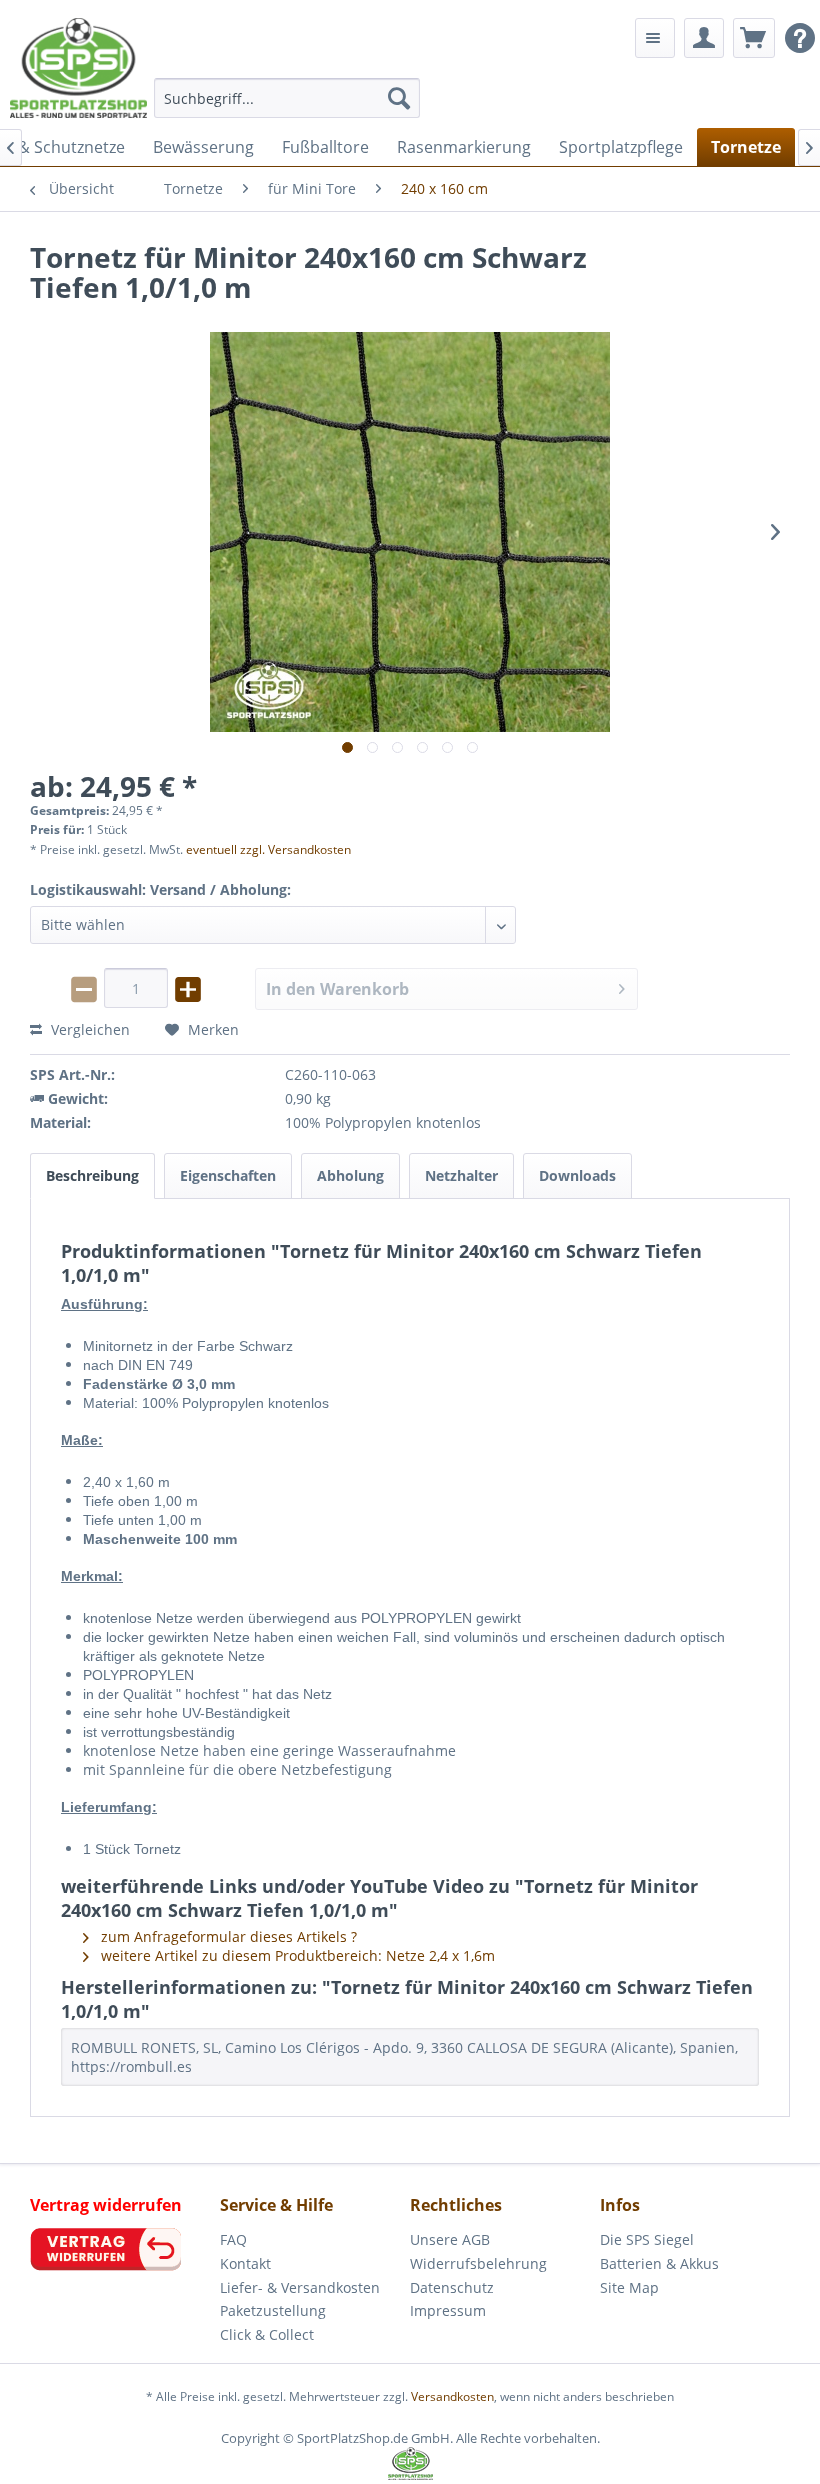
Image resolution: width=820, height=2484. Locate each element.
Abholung (350, 1175)
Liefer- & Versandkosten (300, 2287)
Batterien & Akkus (659, 2263)
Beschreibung (92, 1175)
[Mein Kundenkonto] (704, 38)
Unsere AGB (450, 2239)
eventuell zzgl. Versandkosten (268, 849)
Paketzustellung (273, 2310)
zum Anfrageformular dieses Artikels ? (227, 1936)
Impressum (448, 2310)
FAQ (233, 2239)
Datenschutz (452, 2287)
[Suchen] (399, 98)
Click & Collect (267, 2334)
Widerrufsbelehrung (478, 2263)
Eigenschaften (228, 1175)
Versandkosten (452, 2396)
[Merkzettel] (655, 38)
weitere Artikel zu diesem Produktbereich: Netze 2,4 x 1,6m (296, 1955)
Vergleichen (88, 1029)
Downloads (577, 1175)
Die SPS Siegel (647, 2239)
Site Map (629, 2287)
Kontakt (245, 2263)
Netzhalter (461, 1175)
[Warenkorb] (754, 38)
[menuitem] (287, 98)
